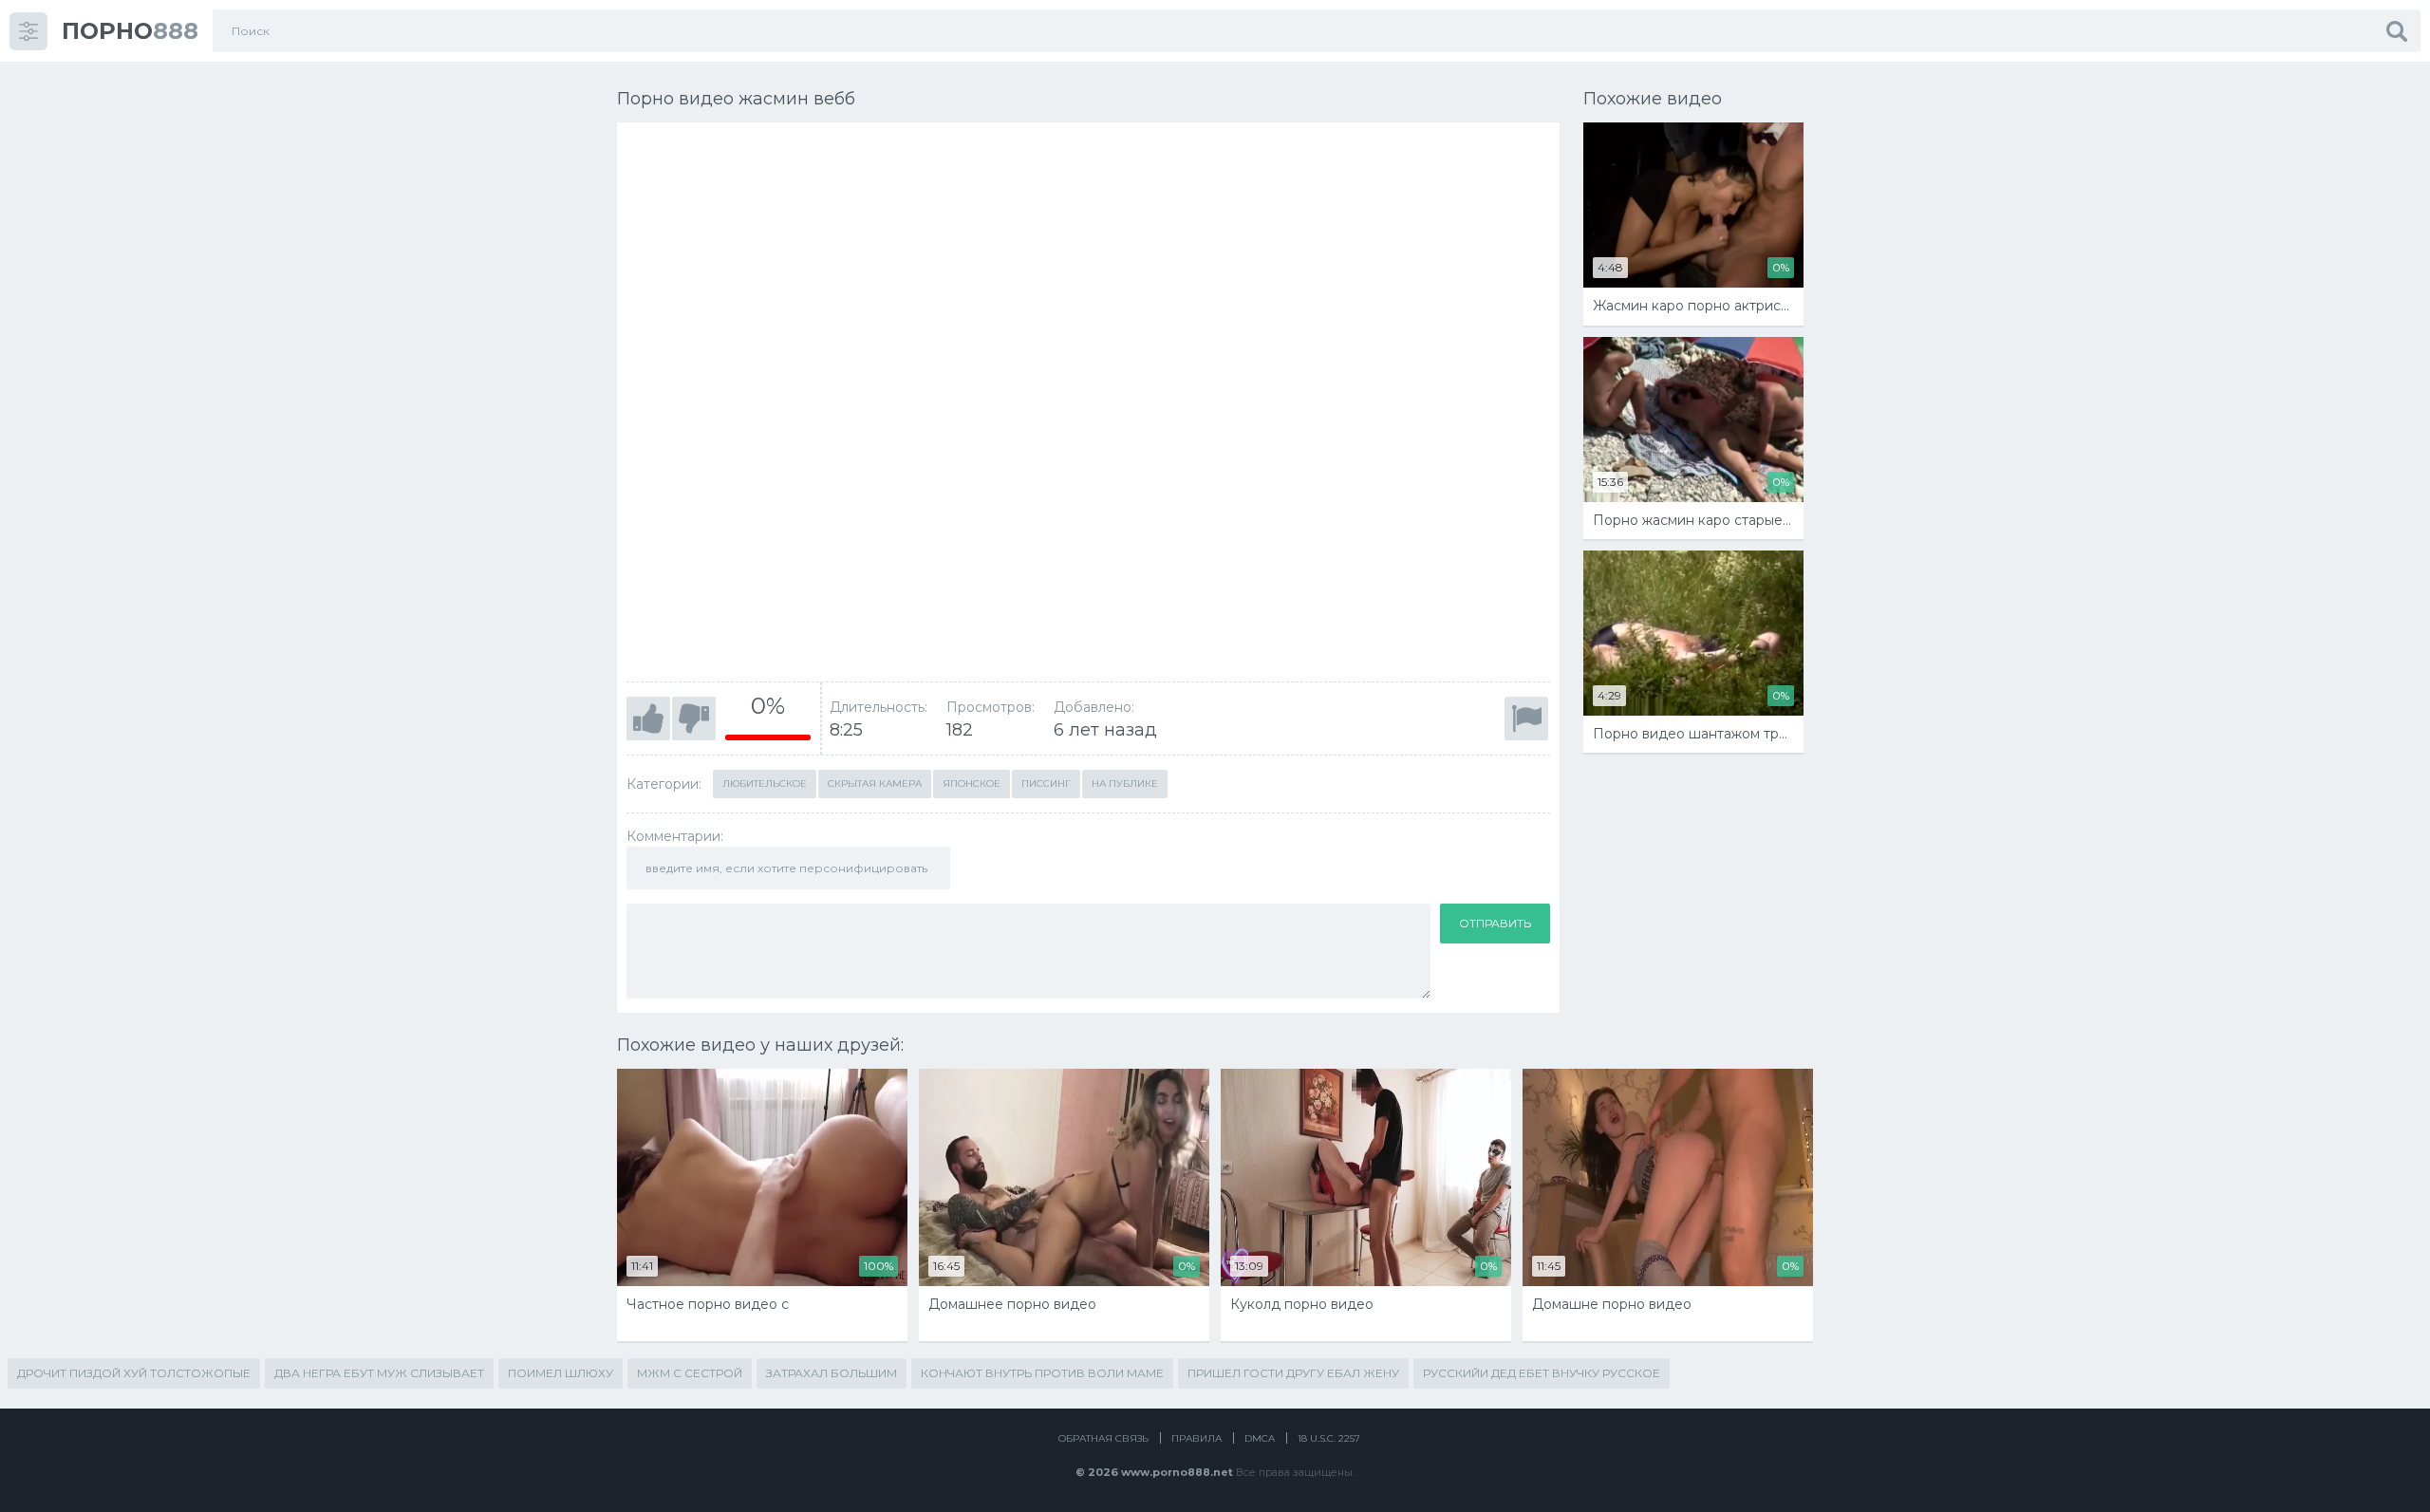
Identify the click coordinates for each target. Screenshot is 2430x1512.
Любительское (765, 784)
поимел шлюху (561, 1373)
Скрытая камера (875, 784)
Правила (1196, 1438)
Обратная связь (1103, 1438)
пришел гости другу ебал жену (1293, 1373)
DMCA (1260, 1438)
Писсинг (1046, 784)
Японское (972, 784)
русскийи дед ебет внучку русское (1542, 1373)
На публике (1125, 784)
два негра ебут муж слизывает (379, 1373)
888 (130, 31)
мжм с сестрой (690, 1373)
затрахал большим (832, 1373)
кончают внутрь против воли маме (1042, 1373)
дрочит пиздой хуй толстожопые (134, 1373)
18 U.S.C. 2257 (1329, 1438)
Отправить (1495, 923)
